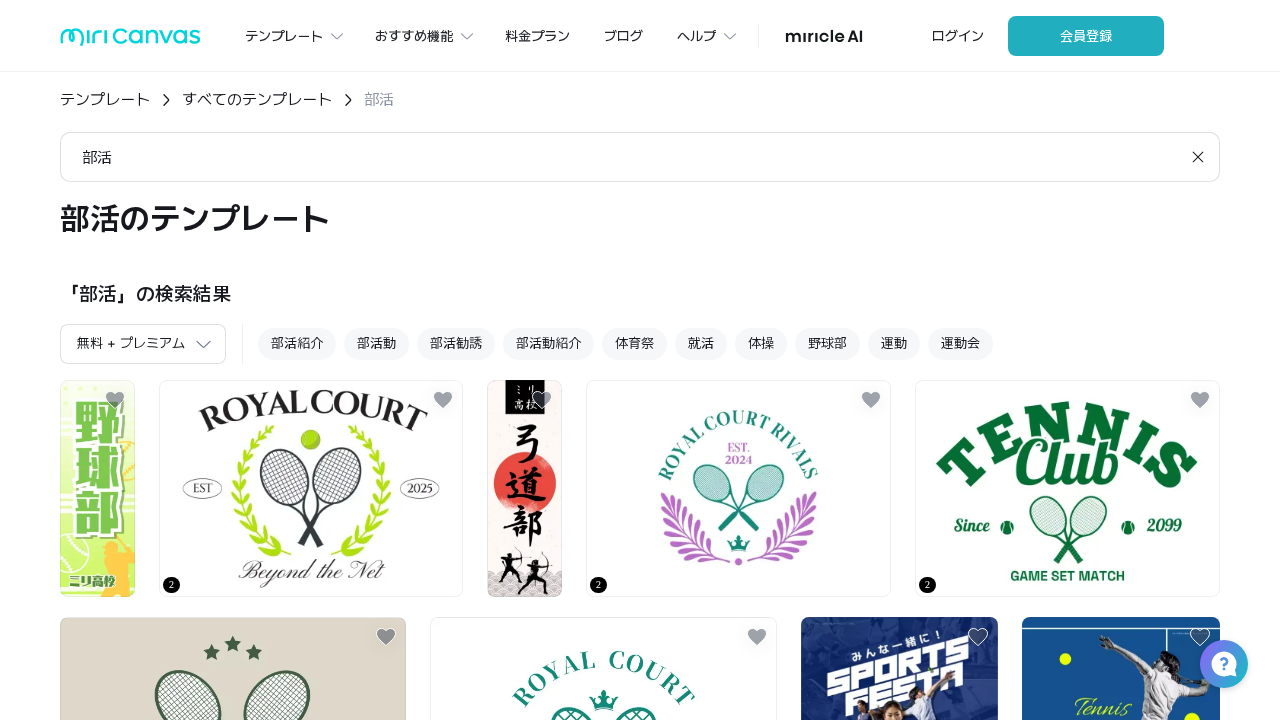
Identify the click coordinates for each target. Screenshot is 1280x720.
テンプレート (105, 99)
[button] (1224, 664)
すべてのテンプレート (257, 99)
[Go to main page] (130, 41)
